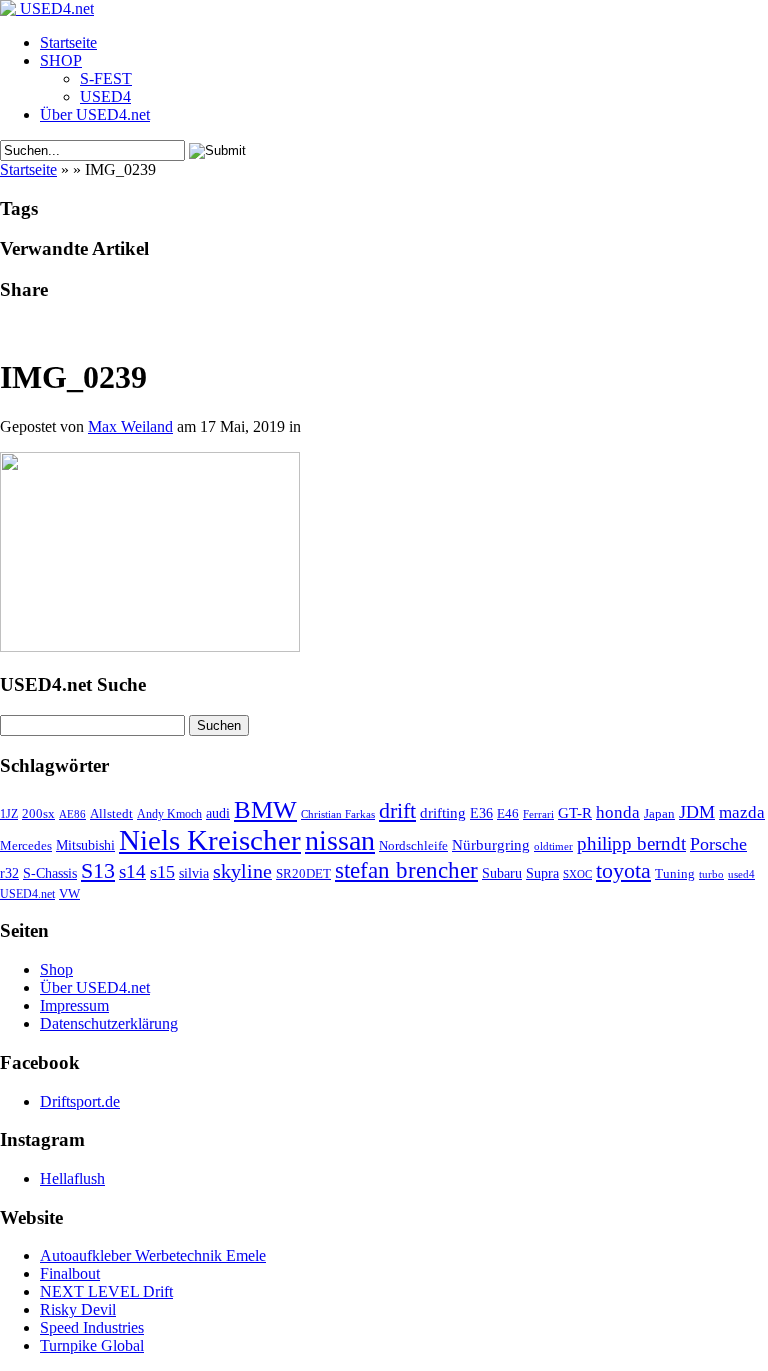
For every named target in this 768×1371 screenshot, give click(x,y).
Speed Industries (92, 1327)
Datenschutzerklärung (109, 1023)
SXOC (577, 874)
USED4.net (27, 894)
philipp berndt (631, 843)
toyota (623, 870)
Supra (542, 873)
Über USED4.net (95, 114)
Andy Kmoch (169, 814)
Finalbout (70, 1273)
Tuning (675, 874)
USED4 (105, 96)
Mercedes (26, 846)
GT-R (575, 813)
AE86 (72, 814)
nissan (340, 840)
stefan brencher (406, 870)
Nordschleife (413, 846)
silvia (194, 873)
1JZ (9, 814)
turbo (711, 874)
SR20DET (303, 874)
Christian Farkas (338, 814)
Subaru (502, 873)
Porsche (718, 844)
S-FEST (106, 78)
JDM (697, 812)
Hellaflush (72, 1178)
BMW (265, 809)
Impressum (74, 1005)
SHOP (61, 60)
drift (397, 811)
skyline (242, 871)
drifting (443, 812)
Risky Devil (78, 1309)
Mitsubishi (85, 845)
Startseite (68, 42)
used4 (741, 874)
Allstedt (111, 814)
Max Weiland (130, 426)
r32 (9, 873)
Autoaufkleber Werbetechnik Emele (153, 1255)
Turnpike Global (92, 1345)
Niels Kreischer (210, 840)
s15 (162, 872)
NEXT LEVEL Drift (106, 1291)
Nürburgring (491, 844)
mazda (742, 812)
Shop (56, 969)
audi (218, 813)
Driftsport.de (80, 1101)
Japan (659, 813)
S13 (98, 871)
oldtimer (553, 846)
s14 (132, 871)
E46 (508, 814)
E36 (481, 813)
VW (69, 894)
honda (618, 812)
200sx (38, 814)
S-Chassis (50, 873)
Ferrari (538, 814)
